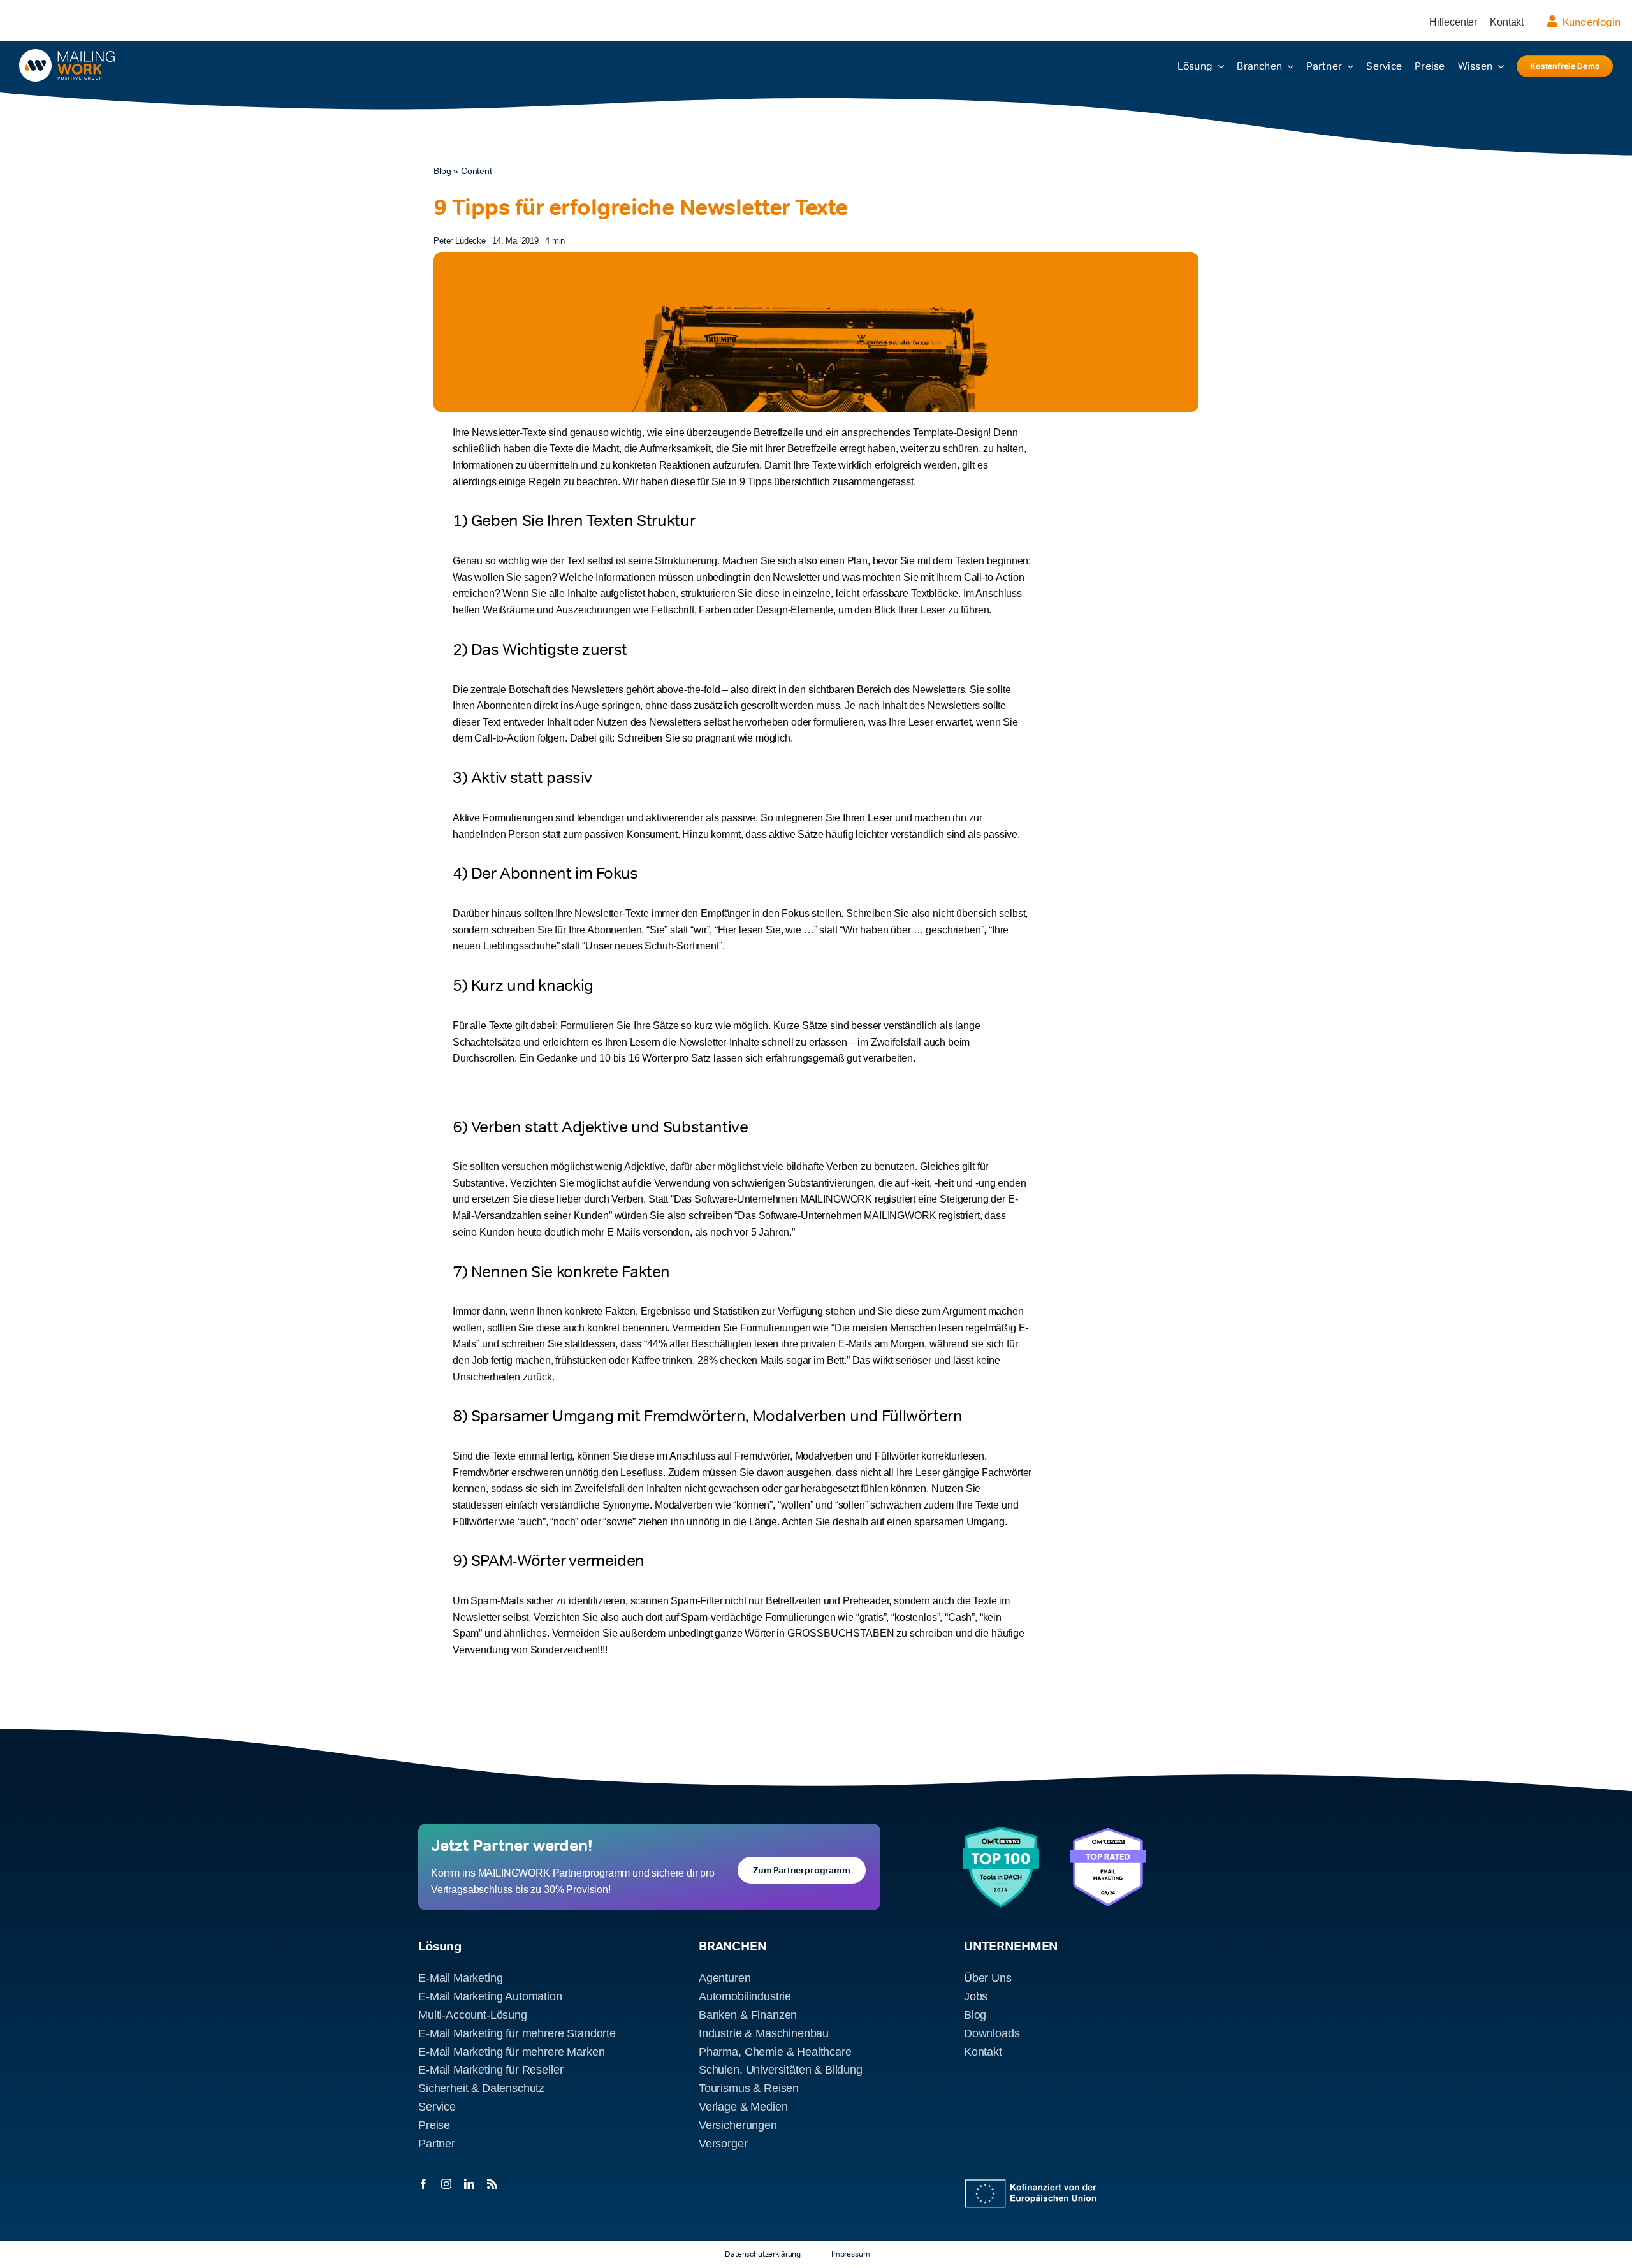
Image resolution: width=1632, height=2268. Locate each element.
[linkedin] (469, 2184)
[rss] (492, 2184)
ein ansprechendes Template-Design (907, 433)
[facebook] (423, 2184)
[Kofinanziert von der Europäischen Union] (1034, 2184)
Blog (442, 171)
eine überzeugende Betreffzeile (734, 433)
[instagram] (446, 2184)
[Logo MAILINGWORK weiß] (67, 54)
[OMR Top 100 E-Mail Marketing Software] (1001, 1832)
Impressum (851, 2254)
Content (477, 171)
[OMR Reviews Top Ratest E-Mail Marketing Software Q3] (1108, 1833)
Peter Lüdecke (460, 241)
